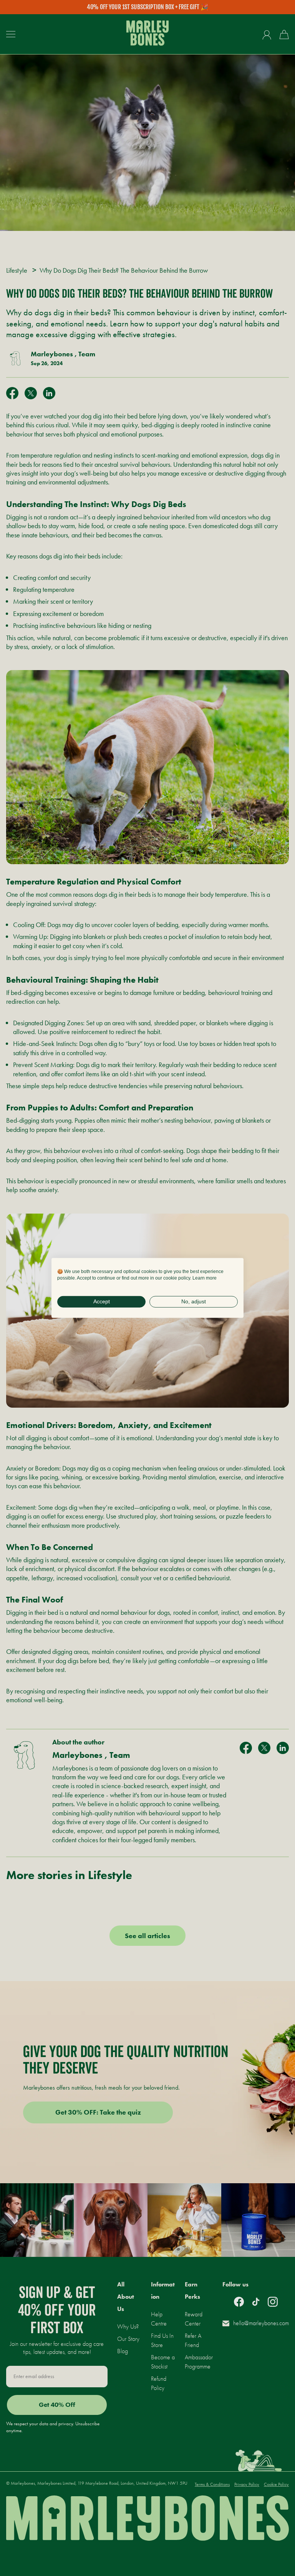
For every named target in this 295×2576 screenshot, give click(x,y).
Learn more (205, 1278)
